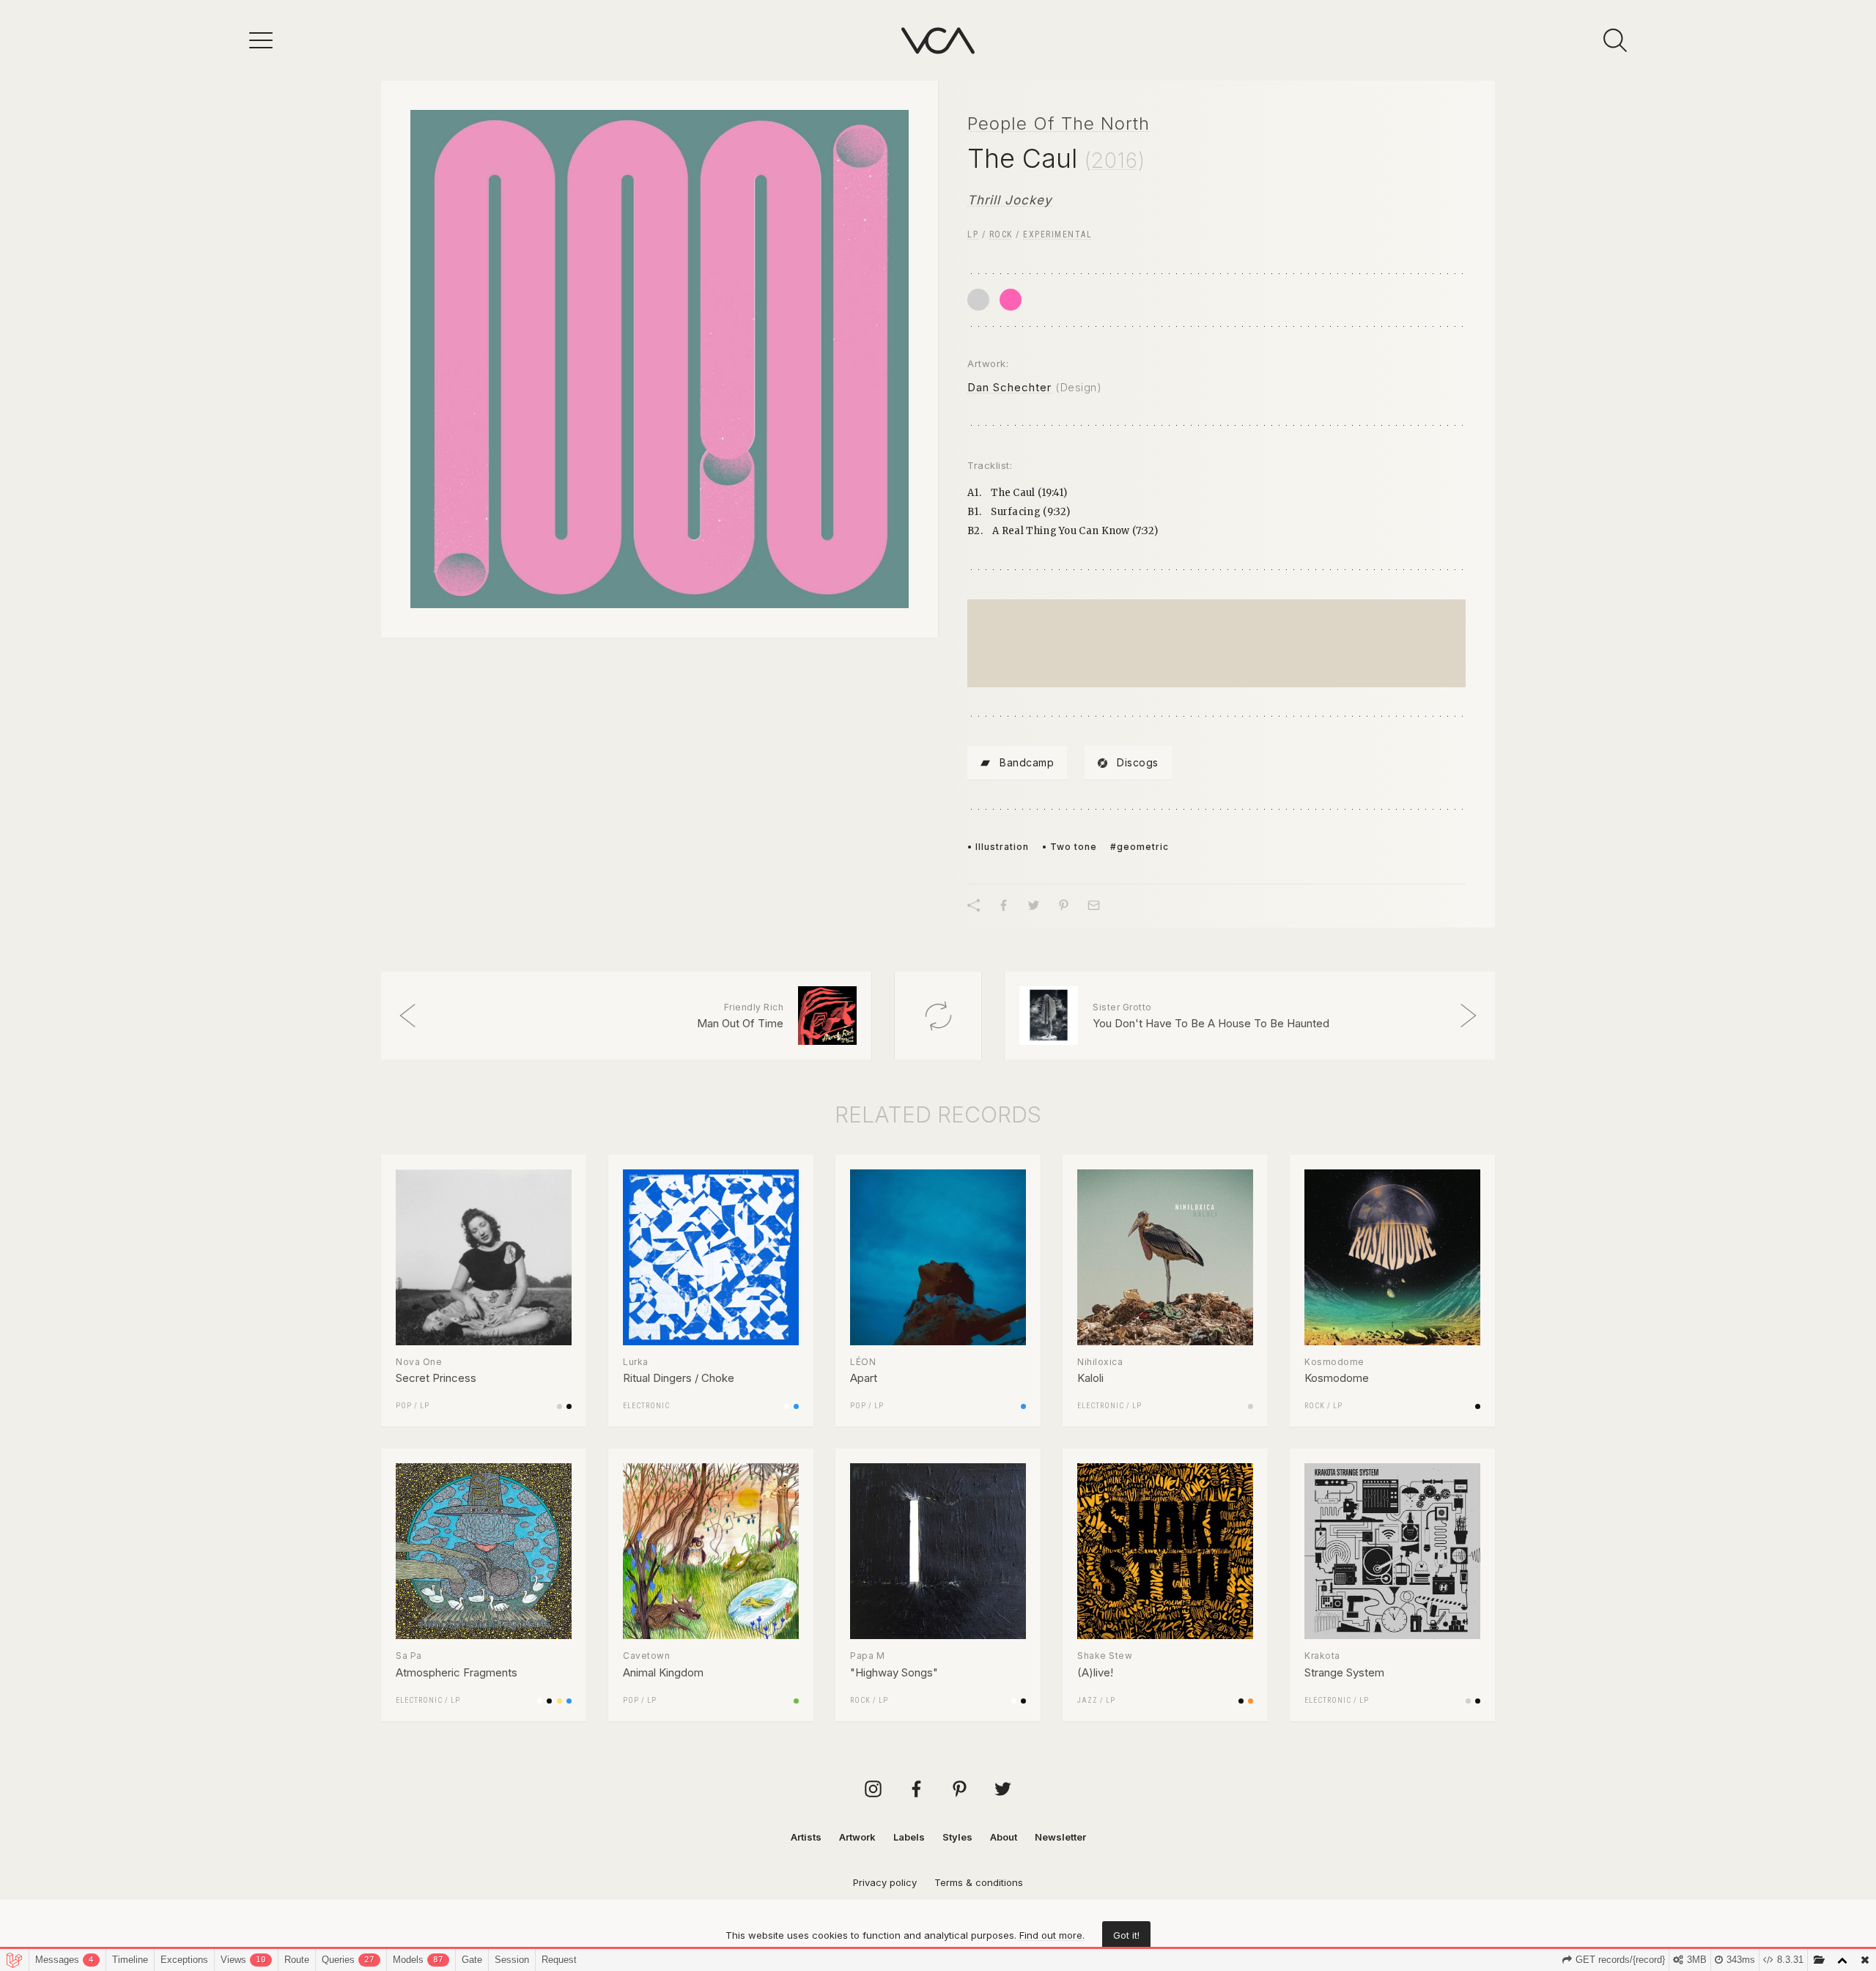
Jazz (1087, 1700)
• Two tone (1070, 847)
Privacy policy (885, 1882)
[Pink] (1011, 300)
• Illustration (998, 847)
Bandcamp (1027, 762)
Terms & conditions (979, 1882)
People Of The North (1059, 123)
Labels (909, 1837)
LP (973, 234)
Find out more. (1052, 1935)
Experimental (1057, 234)
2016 (1115, 160)
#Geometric (1140, 847)
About (1004, 1837)
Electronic (646, 1406)
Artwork (857, 1837)
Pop (404, 1406)
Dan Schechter (1009, 387)
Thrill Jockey (1010, 200)
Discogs (1138, 762)
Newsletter (1060, 1837)
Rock (1001, 234)
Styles (957, 1837)
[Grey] (978, 300)
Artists (806, 1837)
